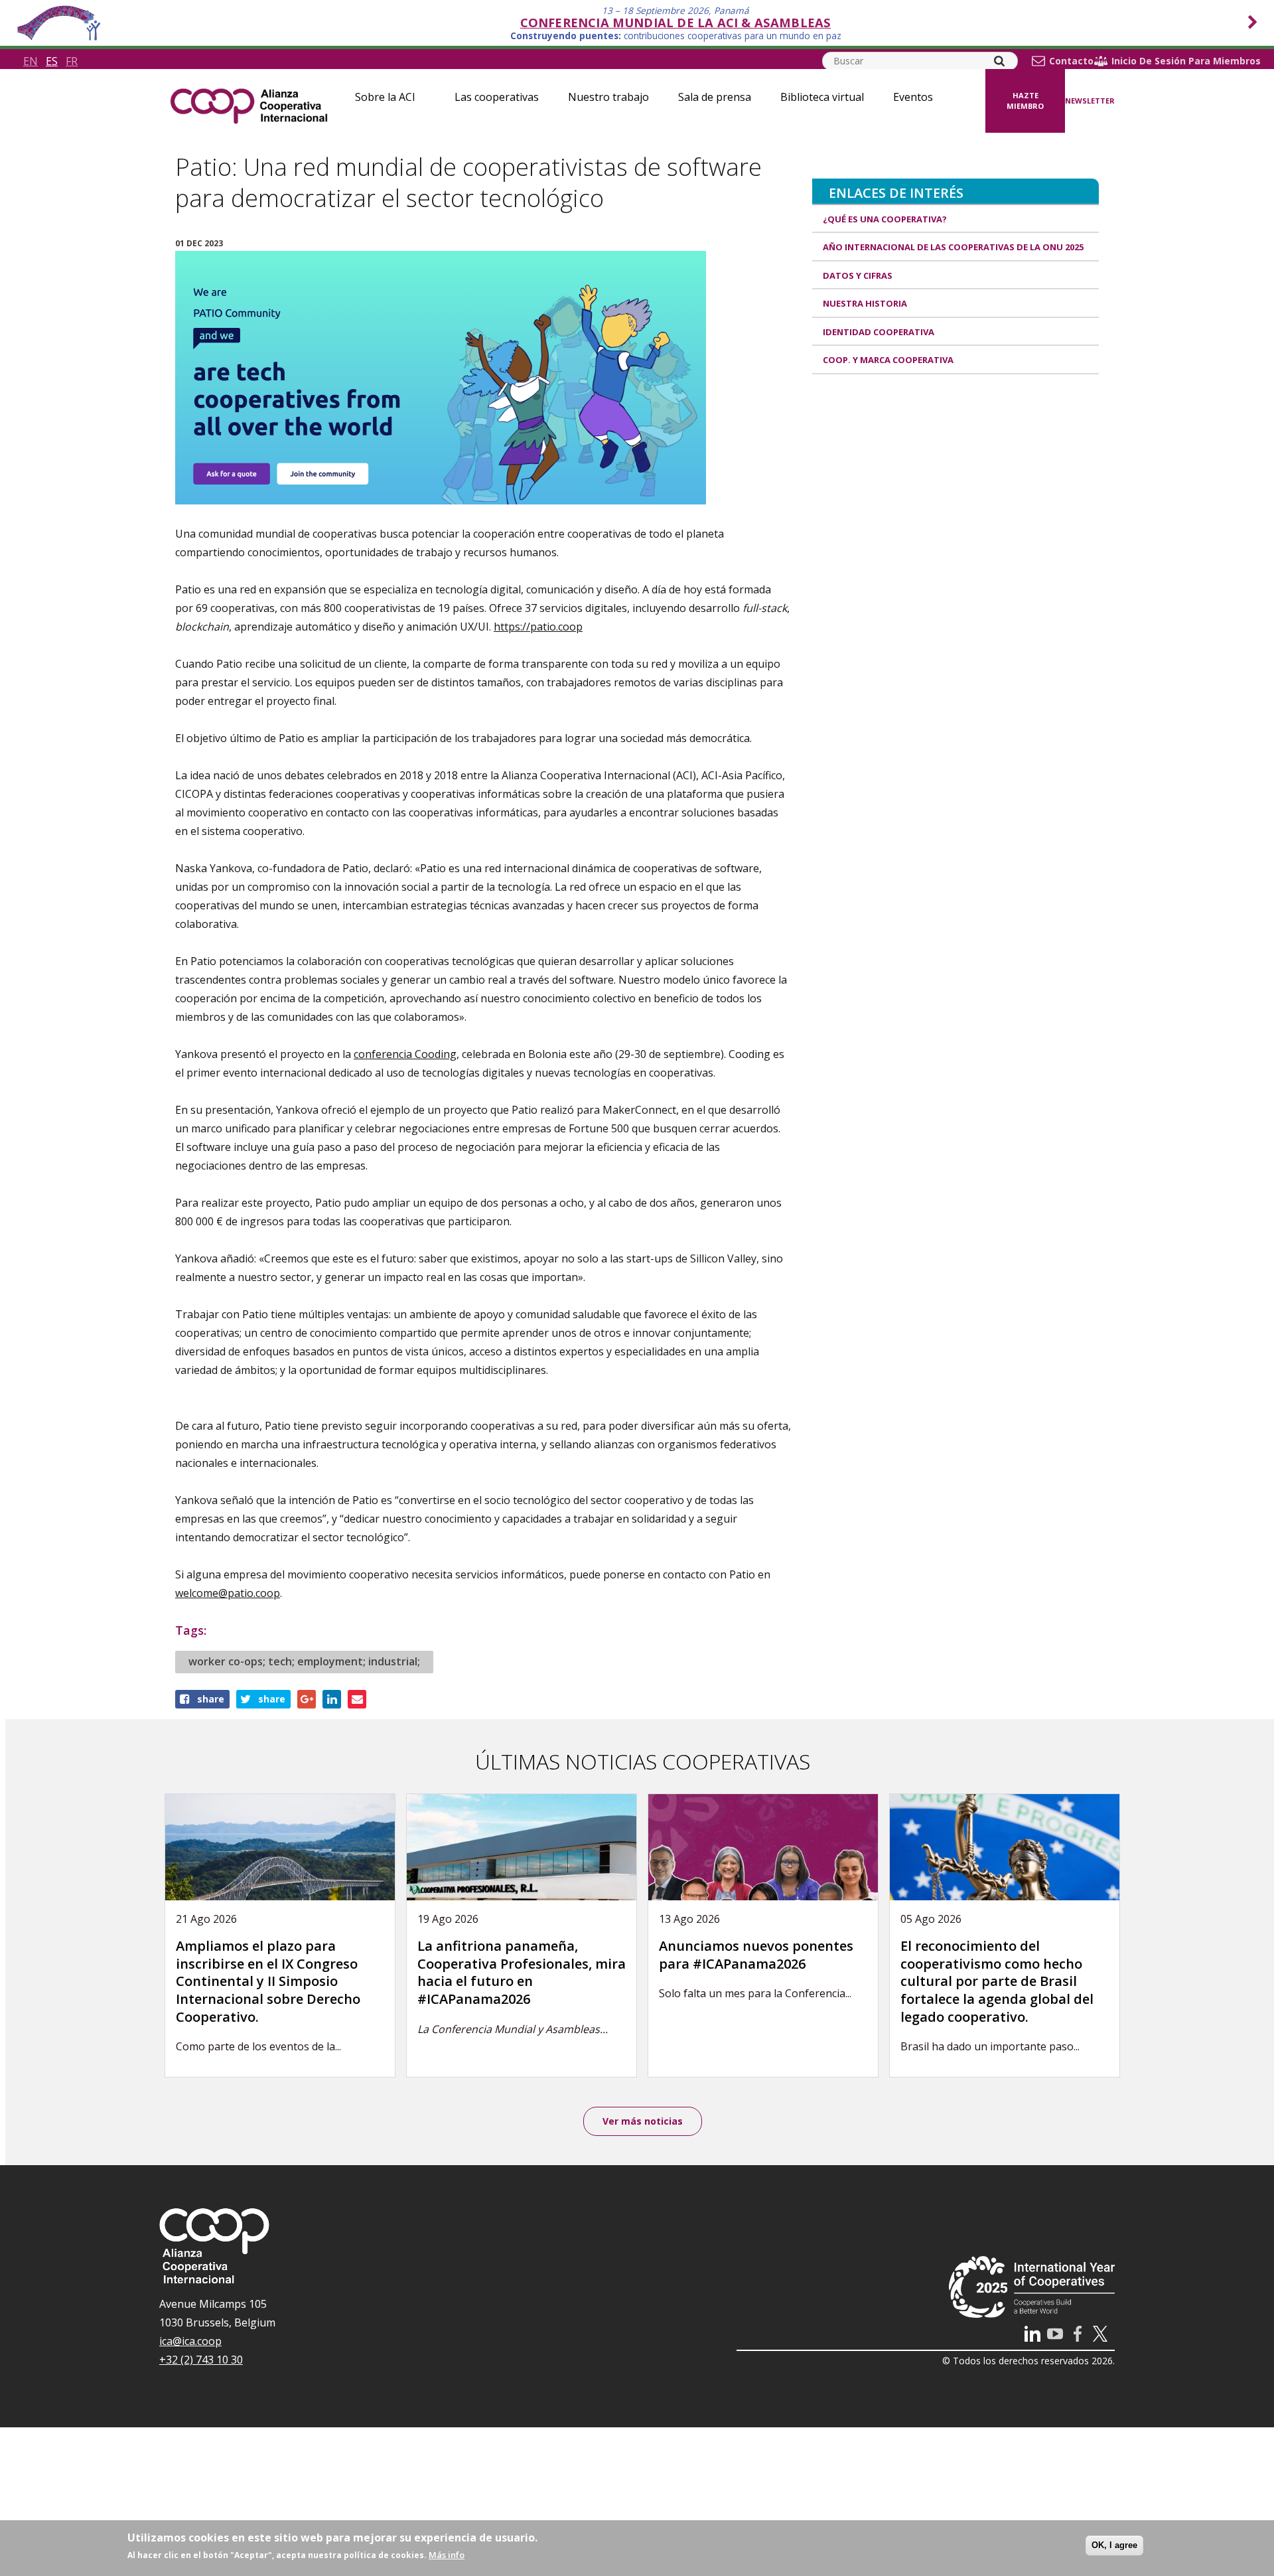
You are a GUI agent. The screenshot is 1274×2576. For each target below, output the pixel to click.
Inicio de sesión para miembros (1186, 61)
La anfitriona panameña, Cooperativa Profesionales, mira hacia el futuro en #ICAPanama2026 (522, 1972)
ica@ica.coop (190, 2341)
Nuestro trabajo (608, 97)
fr (72, 61)
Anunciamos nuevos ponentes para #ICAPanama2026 (756, 1955)
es (52, 61)
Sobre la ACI (385, 97)
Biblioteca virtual (822, 97)
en (31, 61)
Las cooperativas (497, 97)
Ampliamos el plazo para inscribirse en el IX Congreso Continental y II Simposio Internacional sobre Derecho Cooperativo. (268, 1981)
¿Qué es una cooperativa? (885, 219)
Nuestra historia (865, 303)
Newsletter (1090, 101)
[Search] (999, 61)
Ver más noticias (643, 2121)
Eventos (913, 97)
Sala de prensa (715, 97)
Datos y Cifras (858, 275)
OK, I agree (1114, 2545)
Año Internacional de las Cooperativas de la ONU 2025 (953, 247)
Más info (447, 2555)
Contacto (1071, 61)
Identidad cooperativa (879, 332)
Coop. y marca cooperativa (888, 360)
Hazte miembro (1025, 101)
